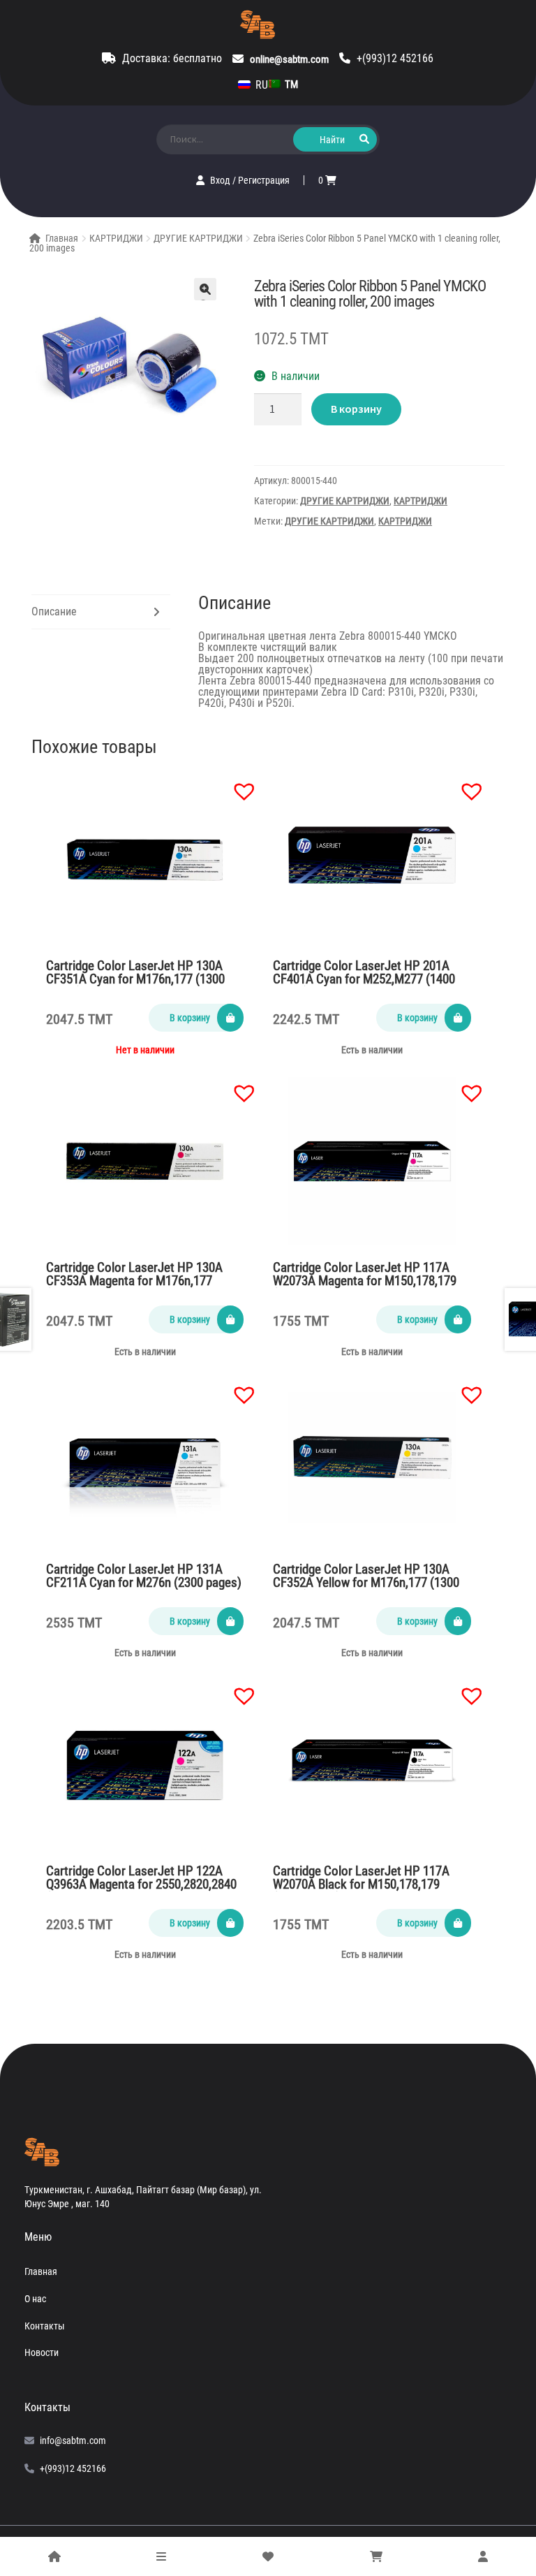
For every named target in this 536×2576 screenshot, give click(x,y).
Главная (62, 238)
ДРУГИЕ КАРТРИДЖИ (198, 238)
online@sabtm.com (289, 59)
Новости (42, 2352)
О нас (35, 2299)
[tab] (101, 612)
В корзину (356, 409)
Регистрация (264, 180)
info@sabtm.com (73, 2440)
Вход (221, 180)
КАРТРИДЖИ (116, 238)
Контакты (45, 2326)
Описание (54, 612)
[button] (237, 784)
